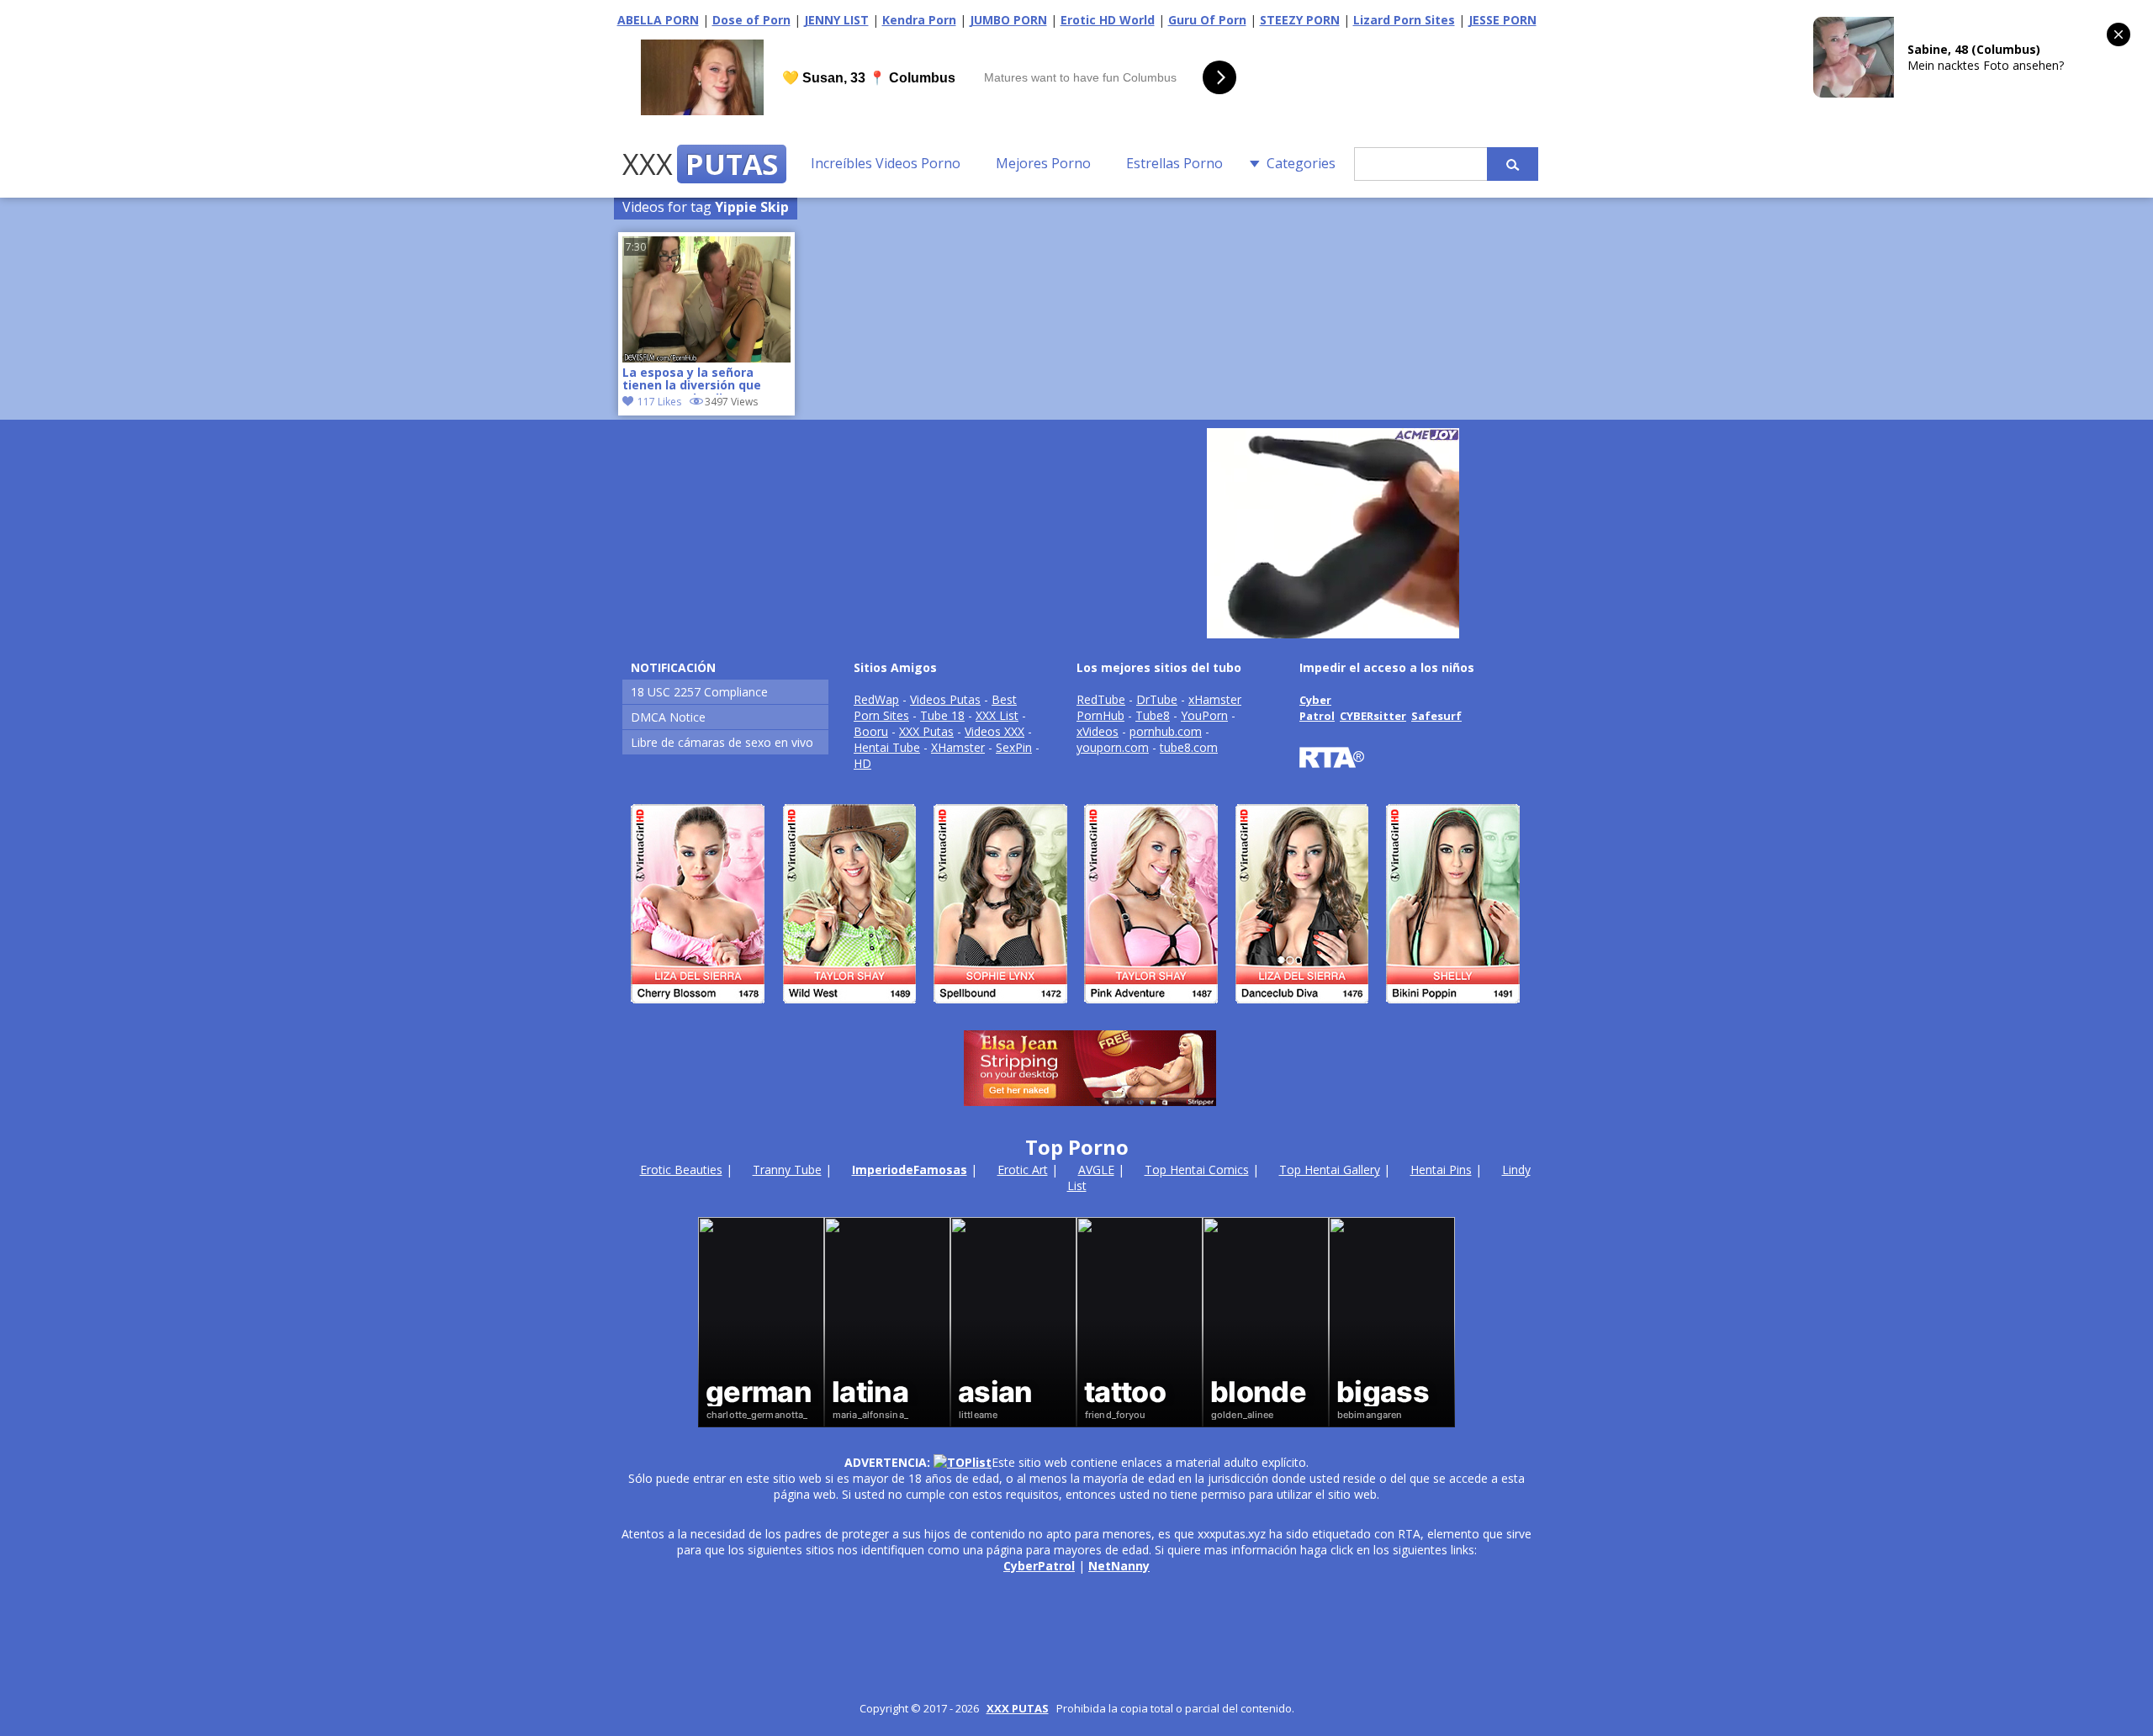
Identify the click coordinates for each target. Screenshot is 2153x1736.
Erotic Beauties (681, 1170)
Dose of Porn (751, 20)
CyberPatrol (1039, 1566)
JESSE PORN (1502, 20)
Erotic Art (1023, 1170)
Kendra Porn (919, 20)
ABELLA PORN (658, 20)
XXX (700, 164)
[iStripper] (1076, 1011)
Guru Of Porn (1207, 20)
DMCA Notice (668, 717)
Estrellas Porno (1174, 163)
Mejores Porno (1043, 163)
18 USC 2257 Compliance (699, 692)
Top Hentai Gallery (1330, 1170)
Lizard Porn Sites (1404, 20)
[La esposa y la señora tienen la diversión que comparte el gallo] (706, 358)
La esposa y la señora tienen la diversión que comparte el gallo (692, 380)
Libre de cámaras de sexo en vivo (722, 742)
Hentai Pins (1441, 1170)
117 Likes (659, 402)
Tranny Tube (787, 1170)
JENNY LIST (836, 20)
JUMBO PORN (1008, 20)
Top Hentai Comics (1197, 1170)
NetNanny (1119, 1566)
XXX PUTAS (1018, 1708)
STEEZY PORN (1300, 20)
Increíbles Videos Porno (886, 163)
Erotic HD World (1108, 20)
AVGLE (1096, 1170)
